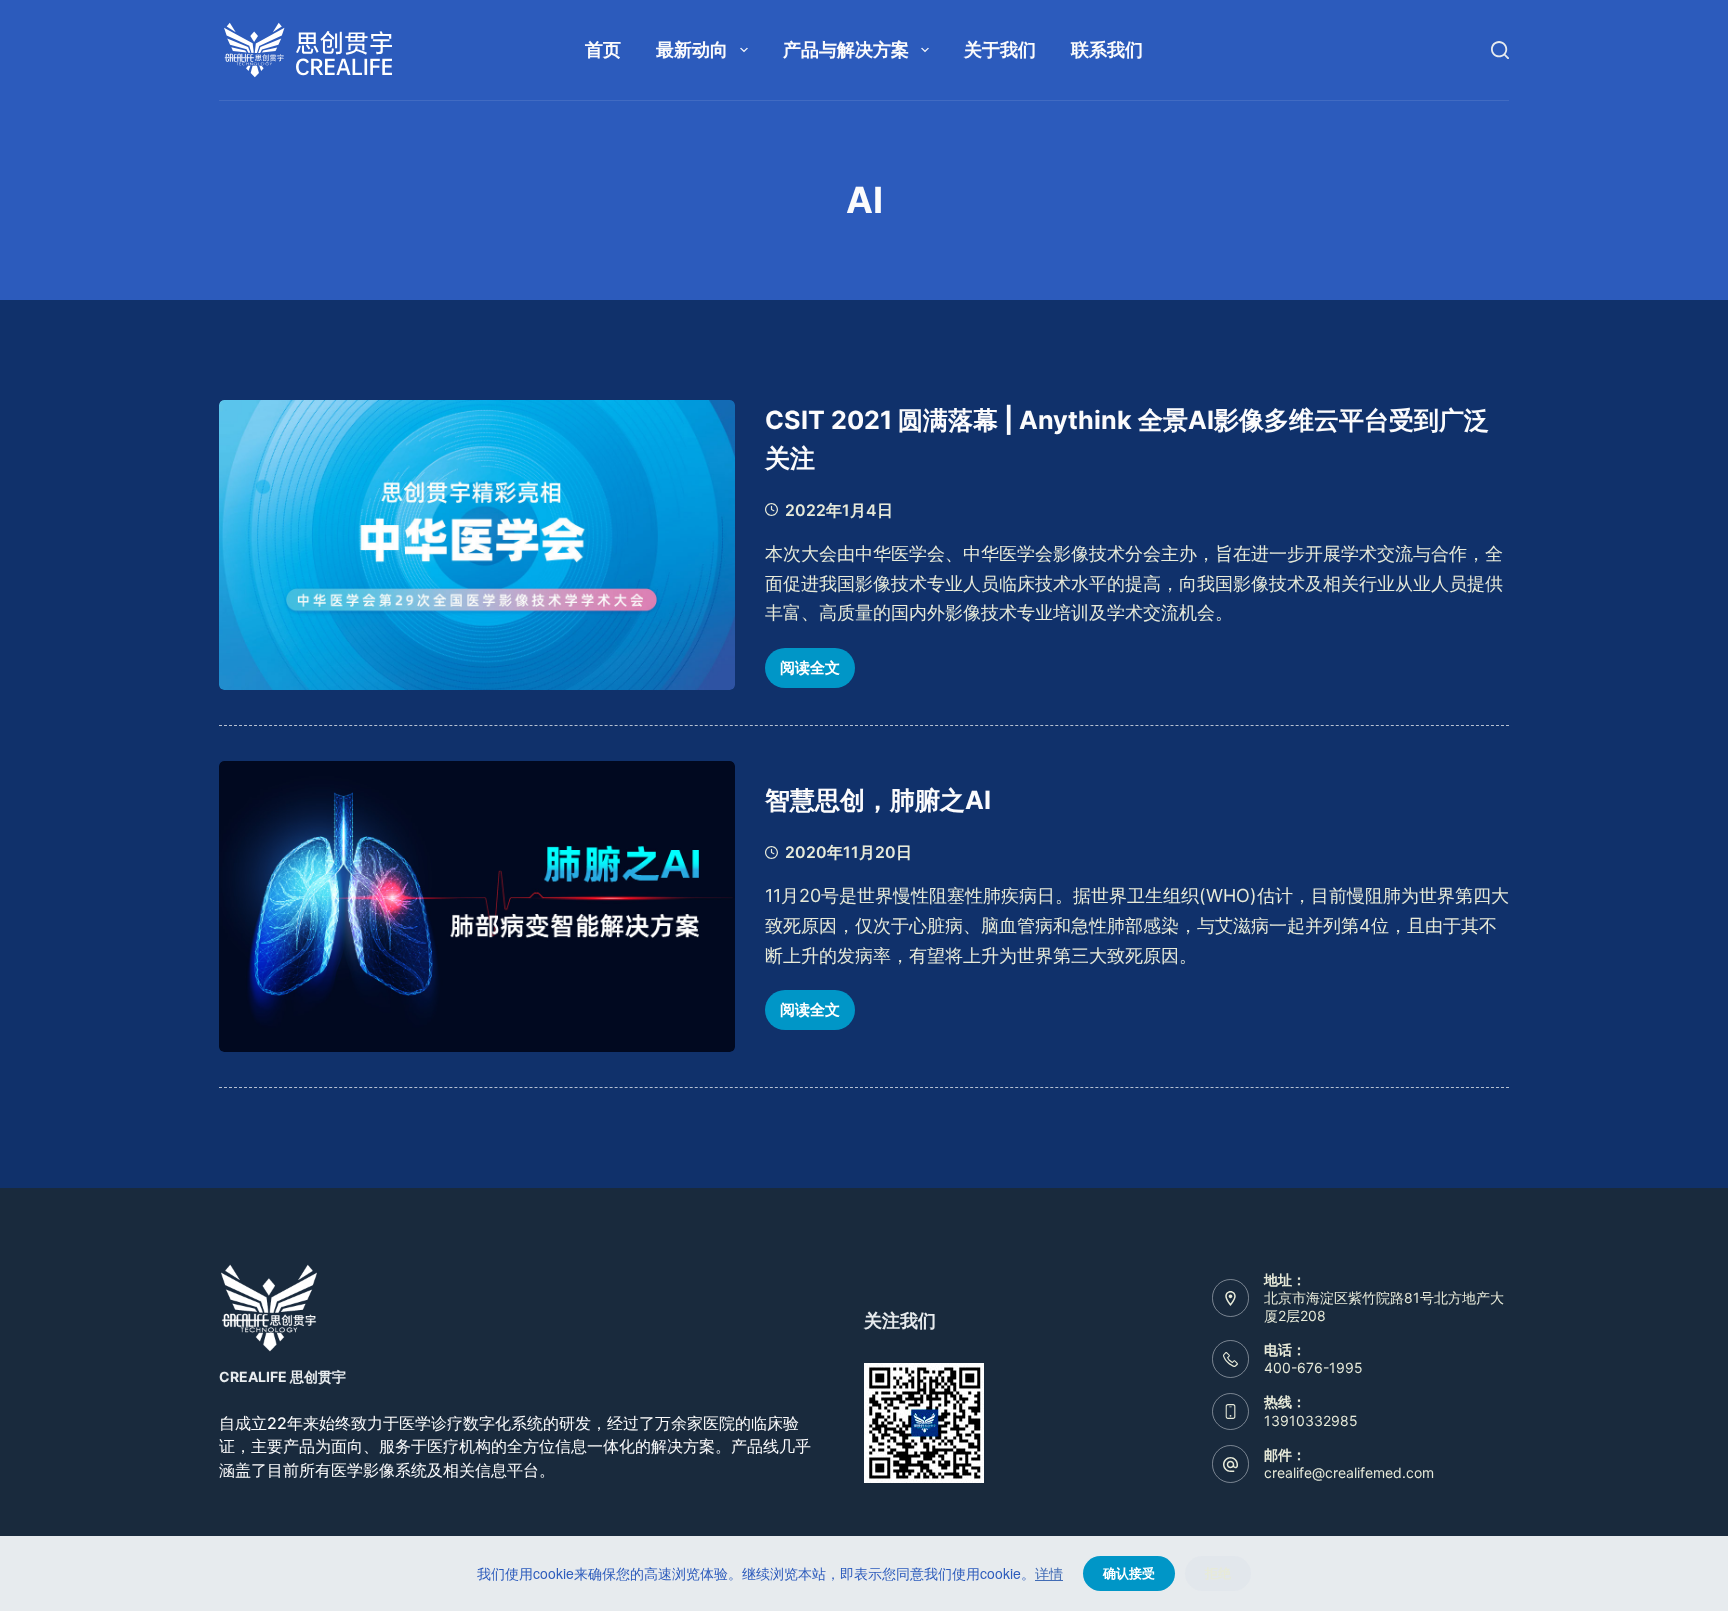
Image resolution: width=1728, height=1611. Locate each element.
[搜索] (1500, 50)
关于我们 (1000, 49)
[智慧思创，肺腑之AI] (477, 906)
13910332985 (1311, 1420)
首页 (603, 49)
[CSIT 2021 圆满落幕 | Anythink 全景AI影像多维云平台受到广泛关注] (477, 545)
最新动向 (692, 49)
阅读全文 (817, 673)
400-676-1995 (1313, 1367)
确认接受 (1129, 1573)
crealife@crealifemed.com (1349, 1472)
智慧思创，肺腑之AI (878, 800)
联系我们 (1107, 49)
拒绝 (1218, 1573)
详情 (1049, 1573)
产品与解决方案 (846, 49)
